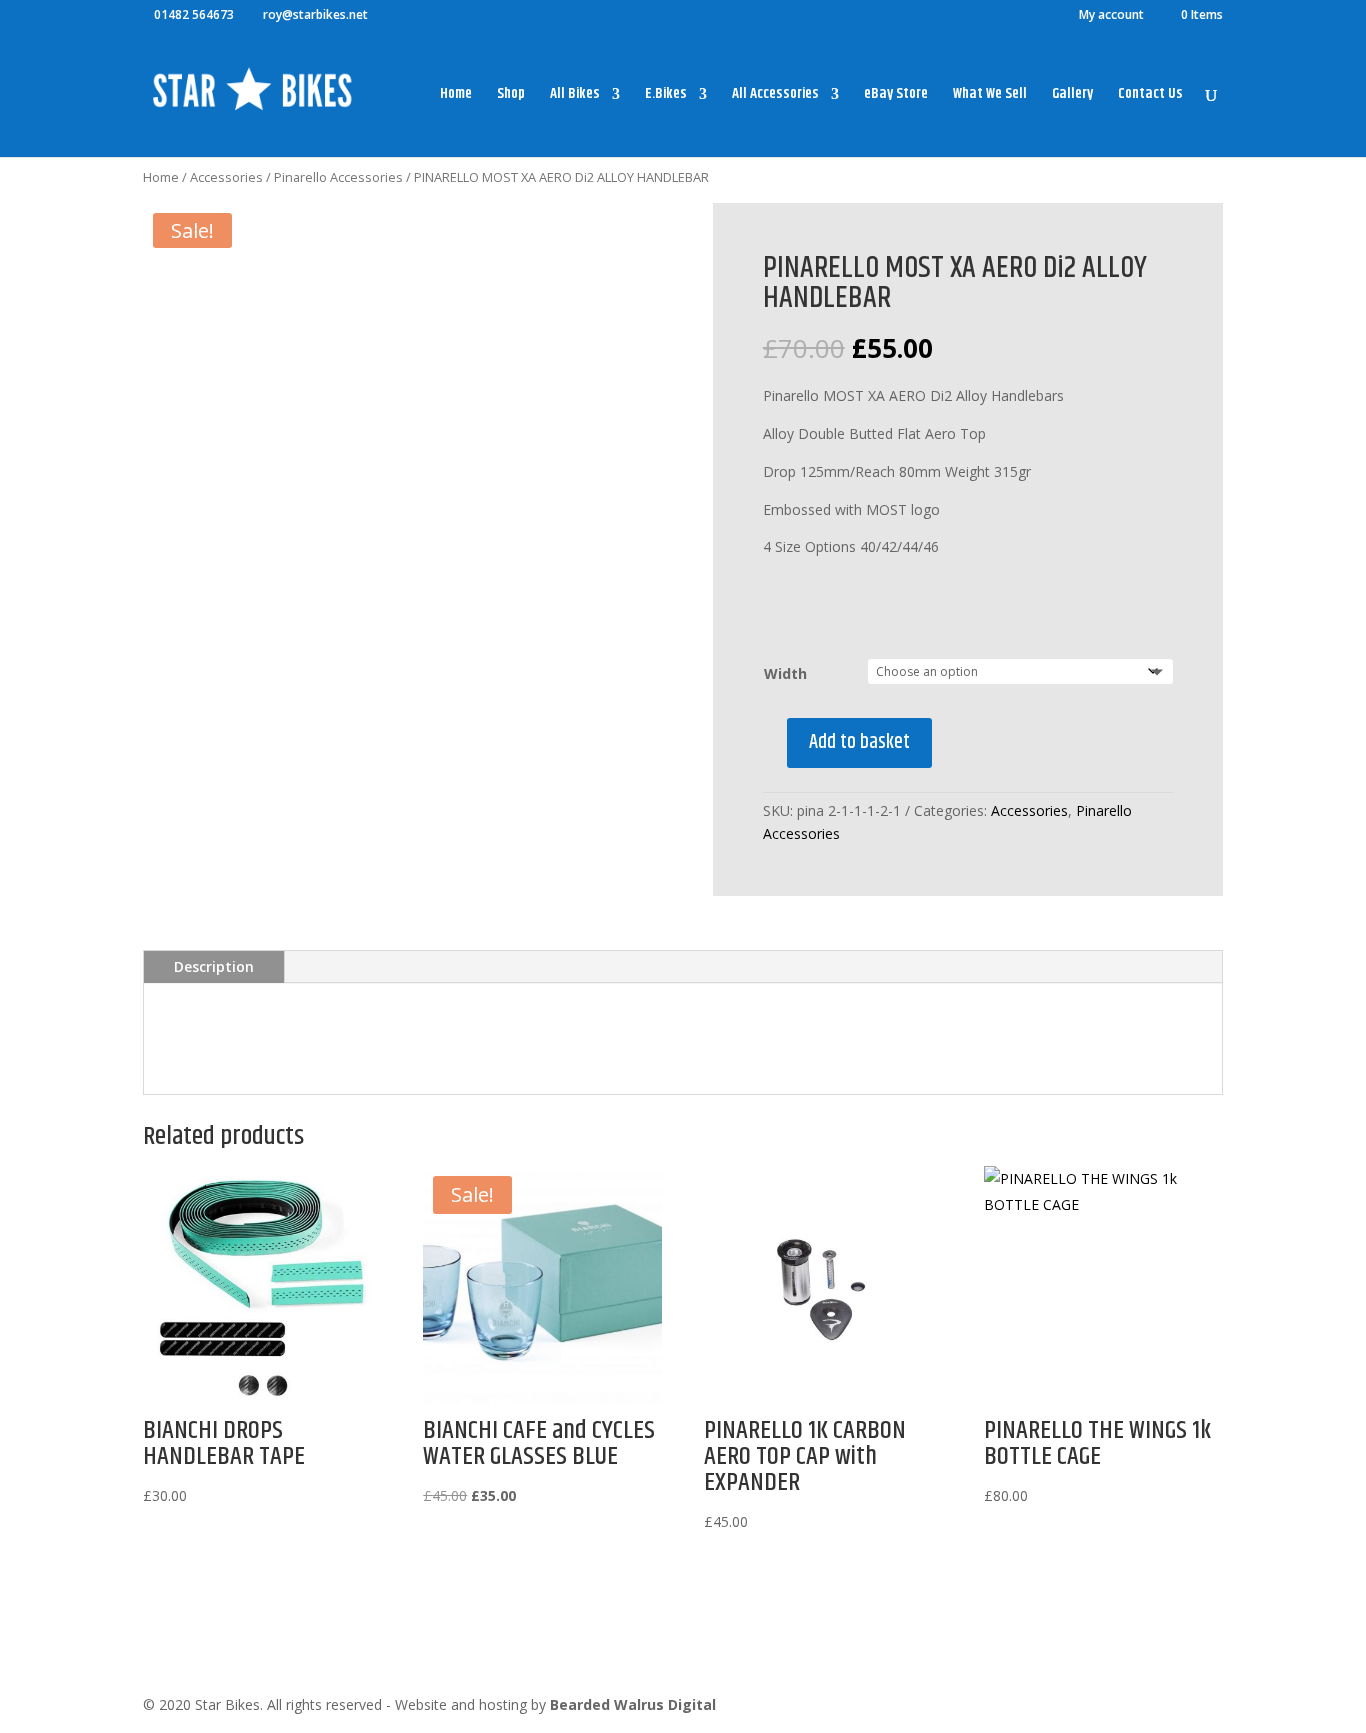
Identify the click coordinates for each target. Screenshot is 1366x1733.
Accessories (226, 177)
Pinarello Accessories (338, 177)
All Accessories (775, 96)
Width (785, 673)
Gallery (1072, 96)
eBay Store (896, 96)
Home (456, 96)
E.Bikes (666, 96)
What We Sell (990, 96)
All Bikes (575, 96)
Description (214, 966)
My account (1111, 16)
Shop (511, 96)
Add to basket (859, 742)
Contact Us (1150, 96)
